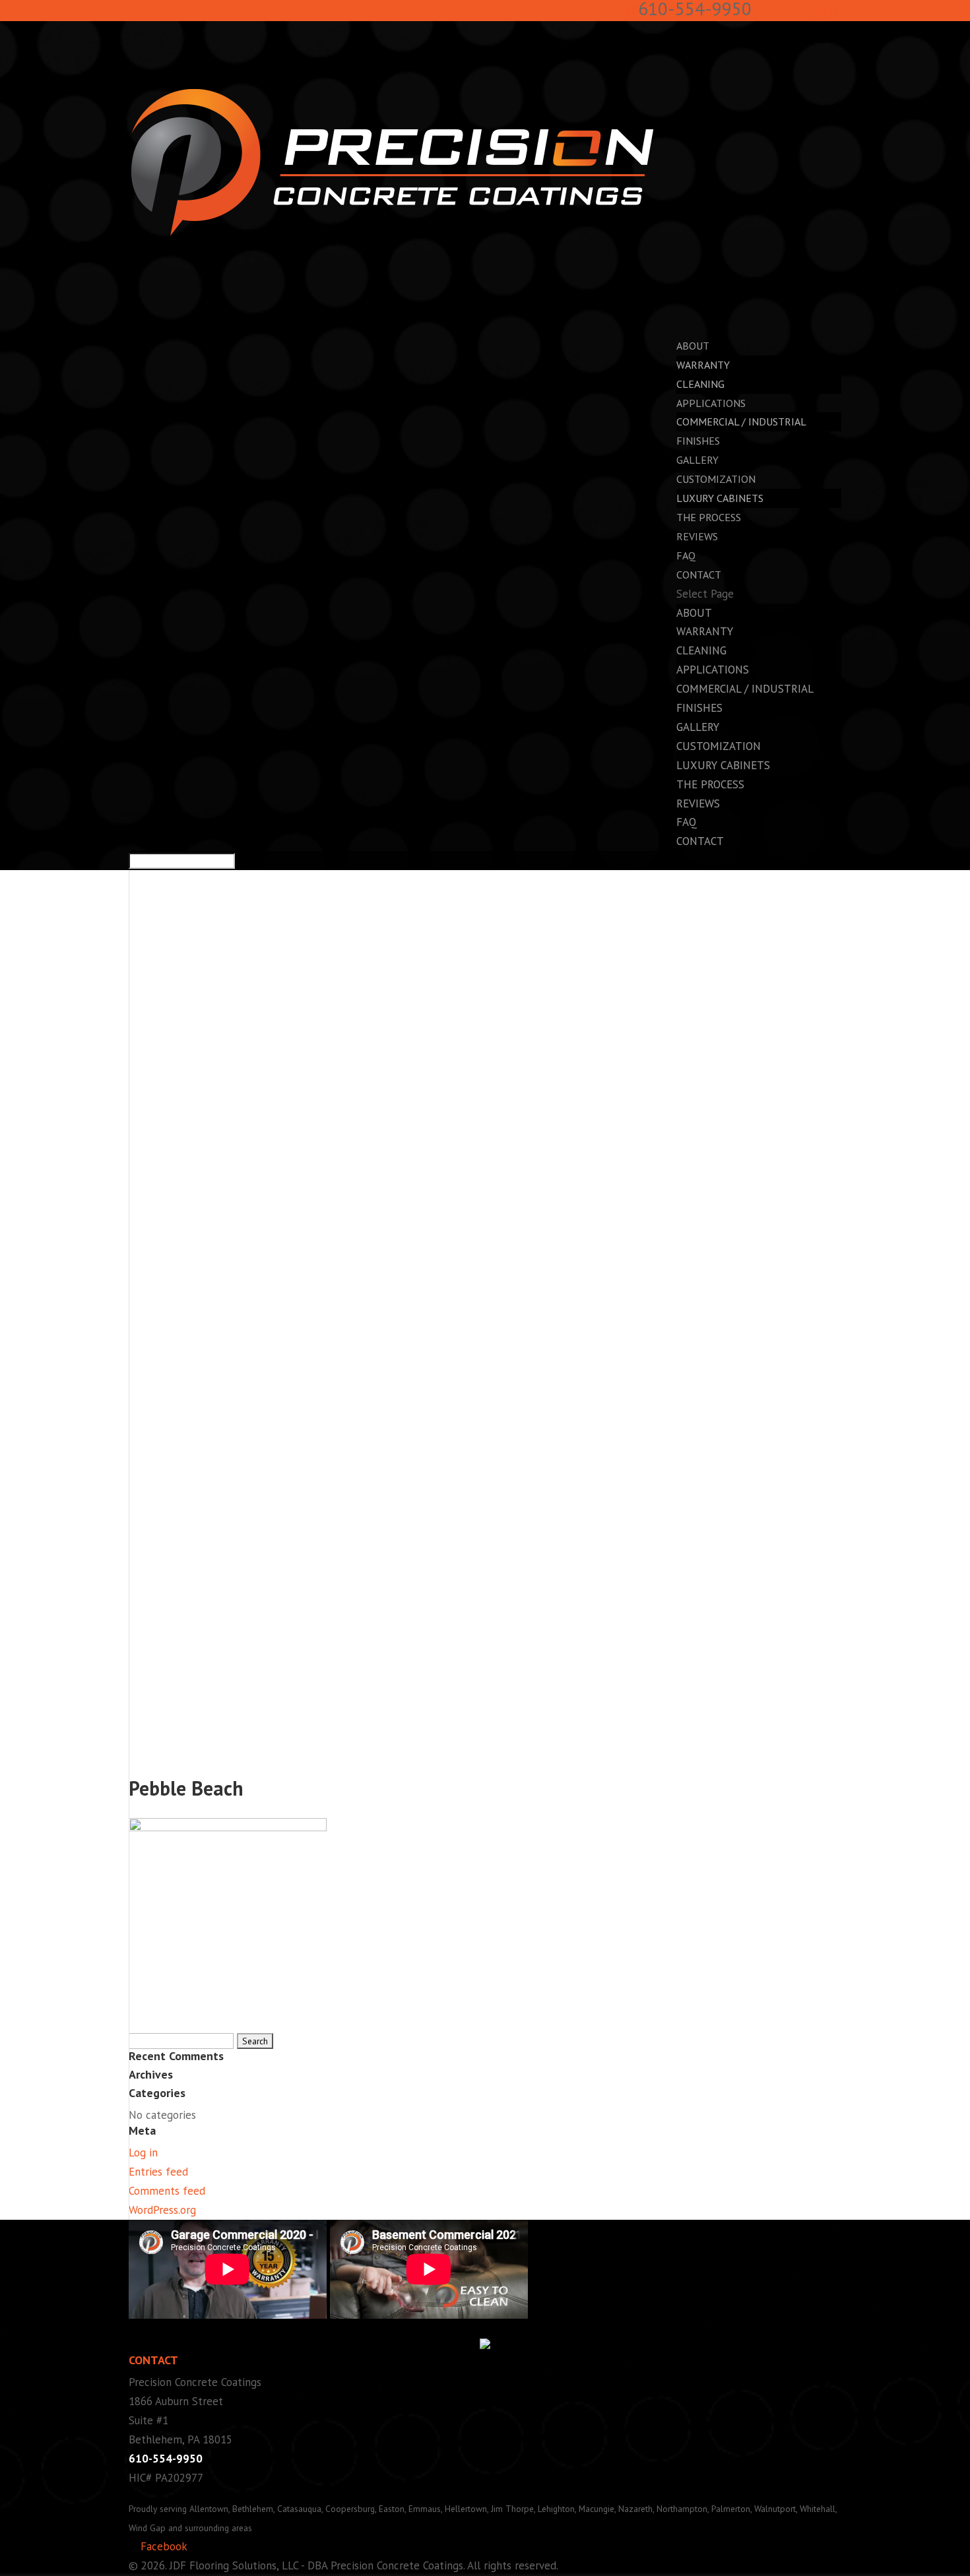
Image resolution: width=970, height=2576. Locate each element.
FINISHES (699, 708)
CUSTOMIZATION (719, 746)
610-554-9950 (166, 2459)
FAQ (687, 822)
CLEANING (700, 384)
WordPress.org (162, 2210)
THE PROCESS (710, 784)
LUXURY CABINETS (720, 498)
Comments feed (167, 2191)
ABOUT (694, 613)
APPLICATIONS (713, 670)
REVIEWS (697, 536)
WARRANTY (703, 365)
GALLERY (698, 727)
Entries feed (158, 2172)
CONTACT (700, 841)
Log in (143, 2152)
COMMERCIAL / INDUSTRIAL (741, 422)
